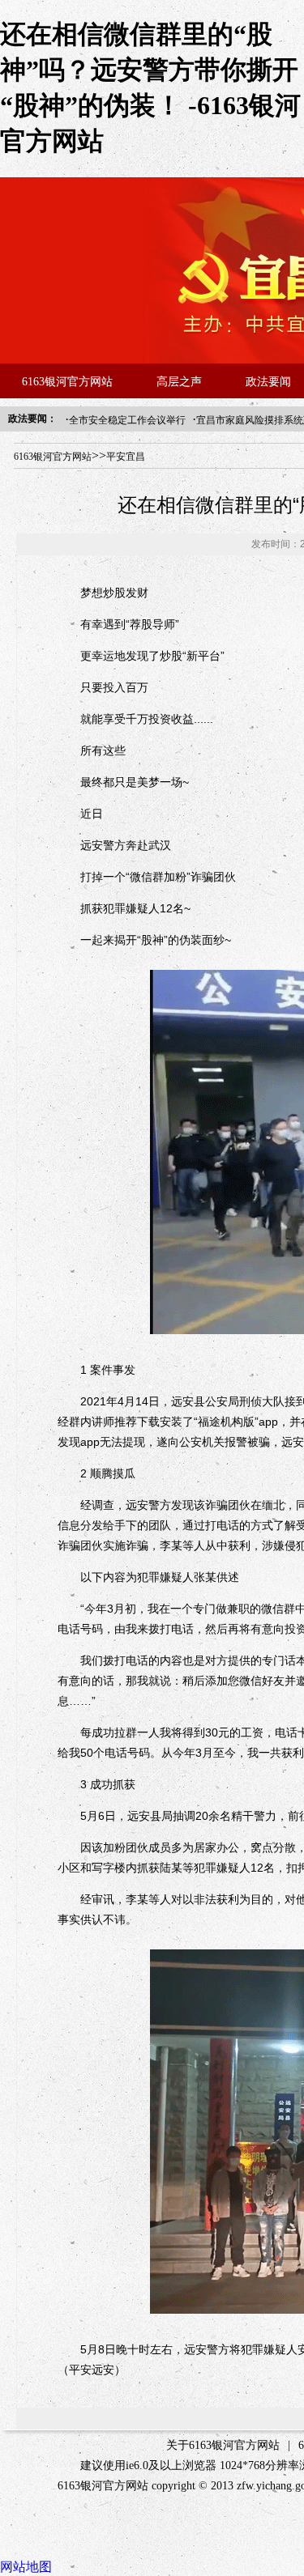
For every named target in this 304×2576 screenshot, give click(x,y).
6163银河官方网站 (67, 382)
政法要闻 (268, 382)
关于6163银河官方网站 (223, 2445)
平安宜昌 (126, 457)
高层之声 (179, 382)
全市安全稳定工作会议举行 (127, 420)
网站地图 (26, 2567)
